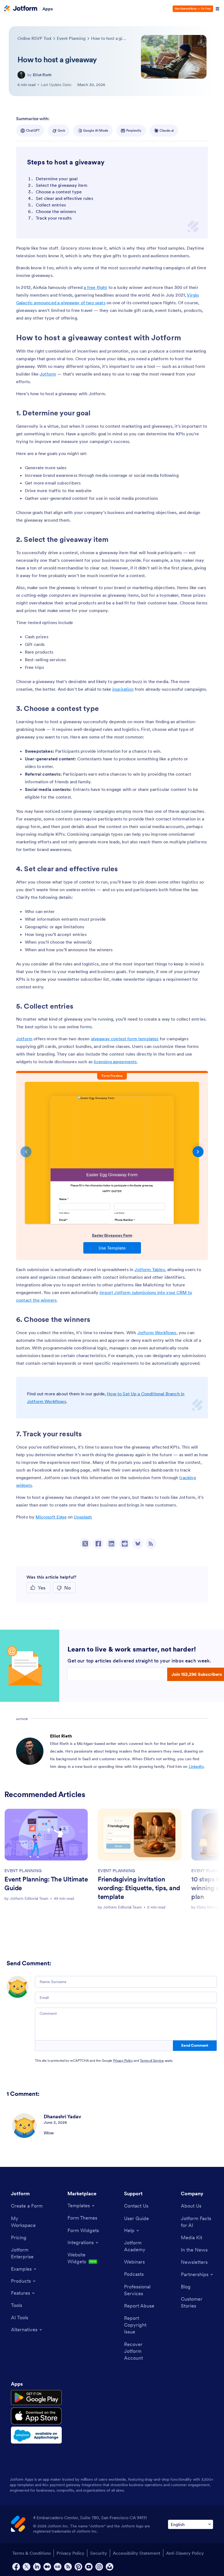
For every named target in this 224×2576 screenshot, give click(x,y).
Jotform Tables (150, 1269)
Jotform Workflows (157, 1333)
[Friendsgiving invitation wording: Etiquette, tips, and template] (140, 1835)
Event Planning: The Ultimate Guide (46, 1884)
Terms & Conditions (32, 2553)
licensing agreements (115, 1062)
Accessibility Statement (137, 2553)
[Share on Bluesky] (138, 1544)
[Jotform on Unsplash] (110, 2567)
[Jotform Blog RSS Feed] (151, 1544)
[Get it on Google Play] (36, 2398)
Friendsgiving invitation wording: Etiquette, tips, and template (139, 1888)
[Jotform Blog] (58, 2567)
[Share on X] (85, 1544)
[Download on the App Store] (36, 2416)
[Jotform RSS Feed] (68, 2567)
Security (99, 2553)
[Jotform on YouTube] (89, 2567)
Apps (48, 9)
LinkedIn (196, 1766)
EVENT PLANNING (23, 1871)
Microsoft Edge (51, 1517)
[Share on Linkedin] (111, 1544)
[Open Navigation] (217, 9)
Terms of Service (152, 2060)
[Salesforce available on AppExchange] (36, 2435)
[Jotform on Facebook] (16, 2567)
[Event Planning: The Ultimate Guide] (46, 1835)
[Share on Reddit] (125, 1544)
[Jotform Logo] (21, 9)
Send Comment (195, 2045)
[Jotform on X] (26, 2567)
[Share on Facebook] (98, 1544)
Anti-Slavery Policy (185, 2553)
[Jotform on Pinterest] (78, 2567)
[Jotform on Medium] (47, 2567)
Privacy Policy (123, 2060)
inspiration (123, 689)
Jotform (48, 374)
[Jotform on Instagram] (99, 2567)
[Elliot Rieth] (21, 75)
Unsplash (83, 1517)
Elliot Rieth (42, 75)
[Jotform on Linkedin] (37, 2567)
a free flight (95, 287)
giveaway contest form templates (125, 1039)
